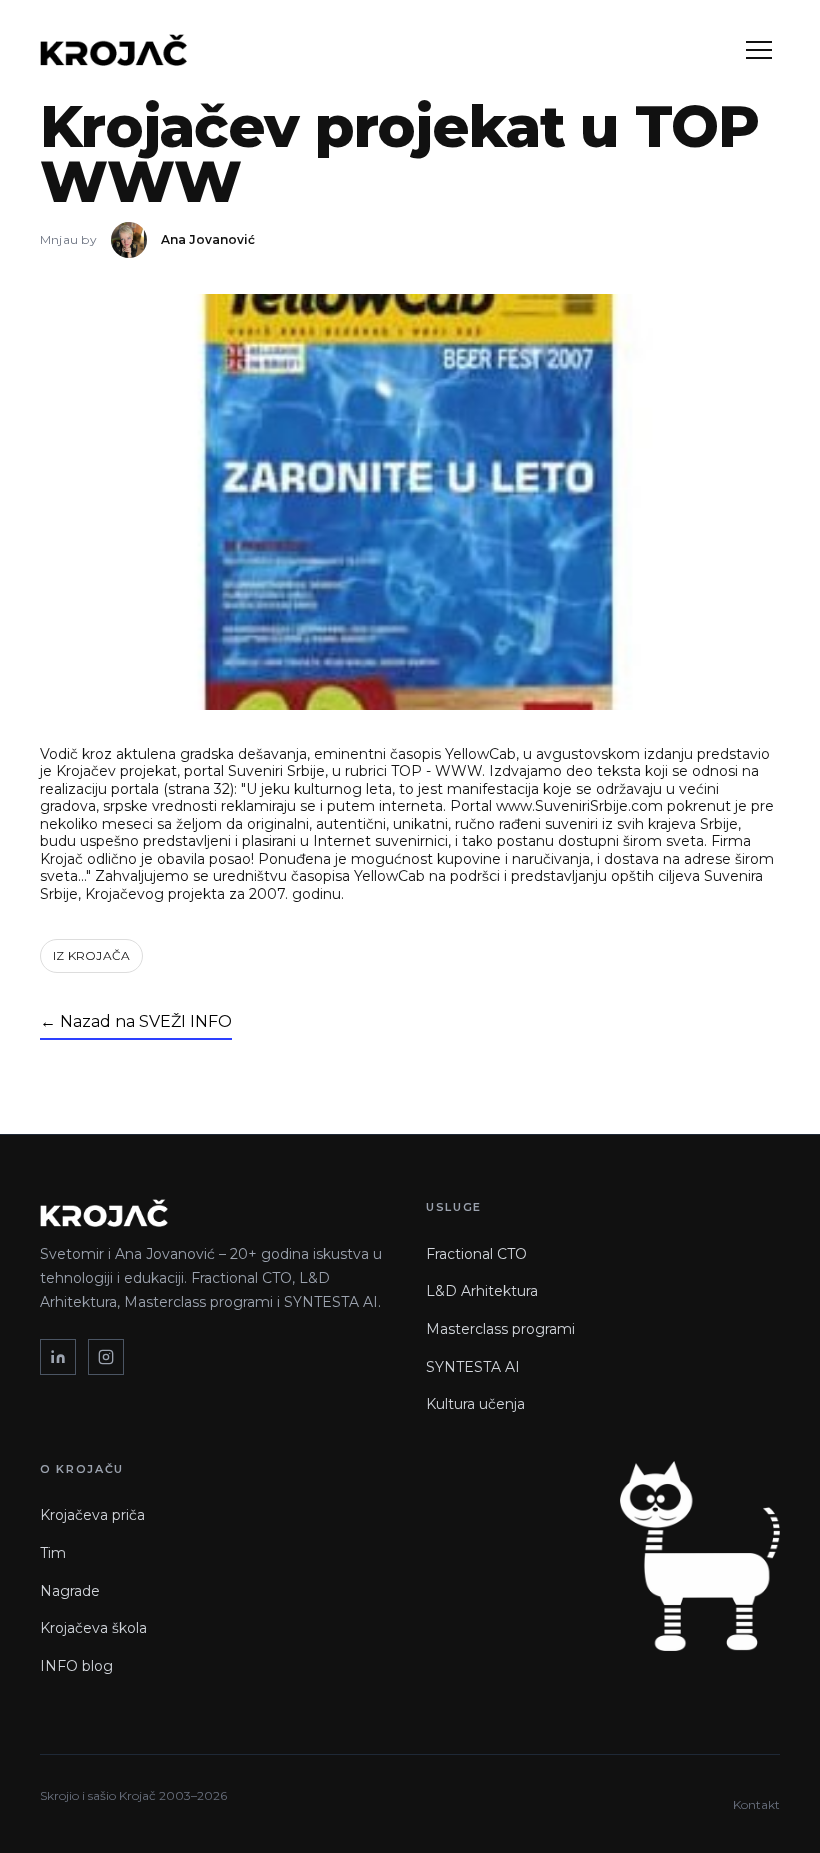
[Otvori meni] (759, 50)
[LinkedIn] (58, 1357)
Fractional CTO (476, 1254)
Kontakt (756, 1804)
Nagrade (70, 1591)
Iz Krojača (91, 955)
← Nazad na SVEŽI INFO (136, 1021)
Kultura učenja (475, 1404)
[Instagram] (106, 1357)
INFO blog (76, 1666)
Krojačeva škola (93, 1628)
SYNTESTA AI (473, 1367)
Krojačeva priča (92, 1515)
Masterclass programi (500, 1329)
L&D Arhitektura (482, 1291)
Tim (53, 1553)
